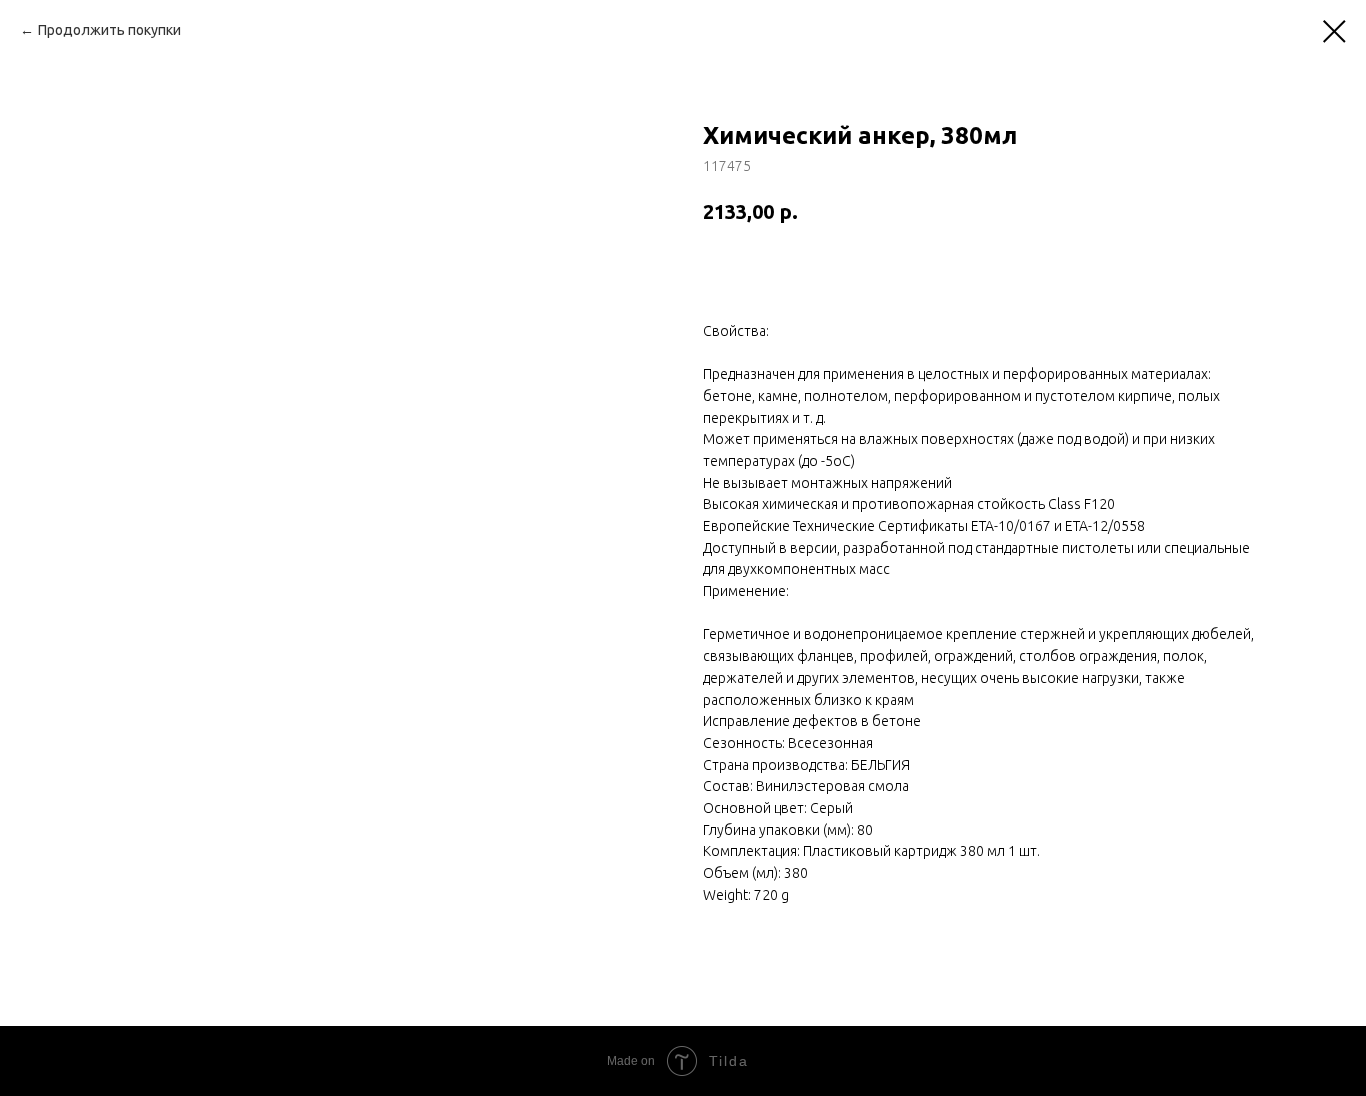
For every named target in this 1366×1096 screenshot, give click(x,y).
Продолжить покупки (109, 30)
